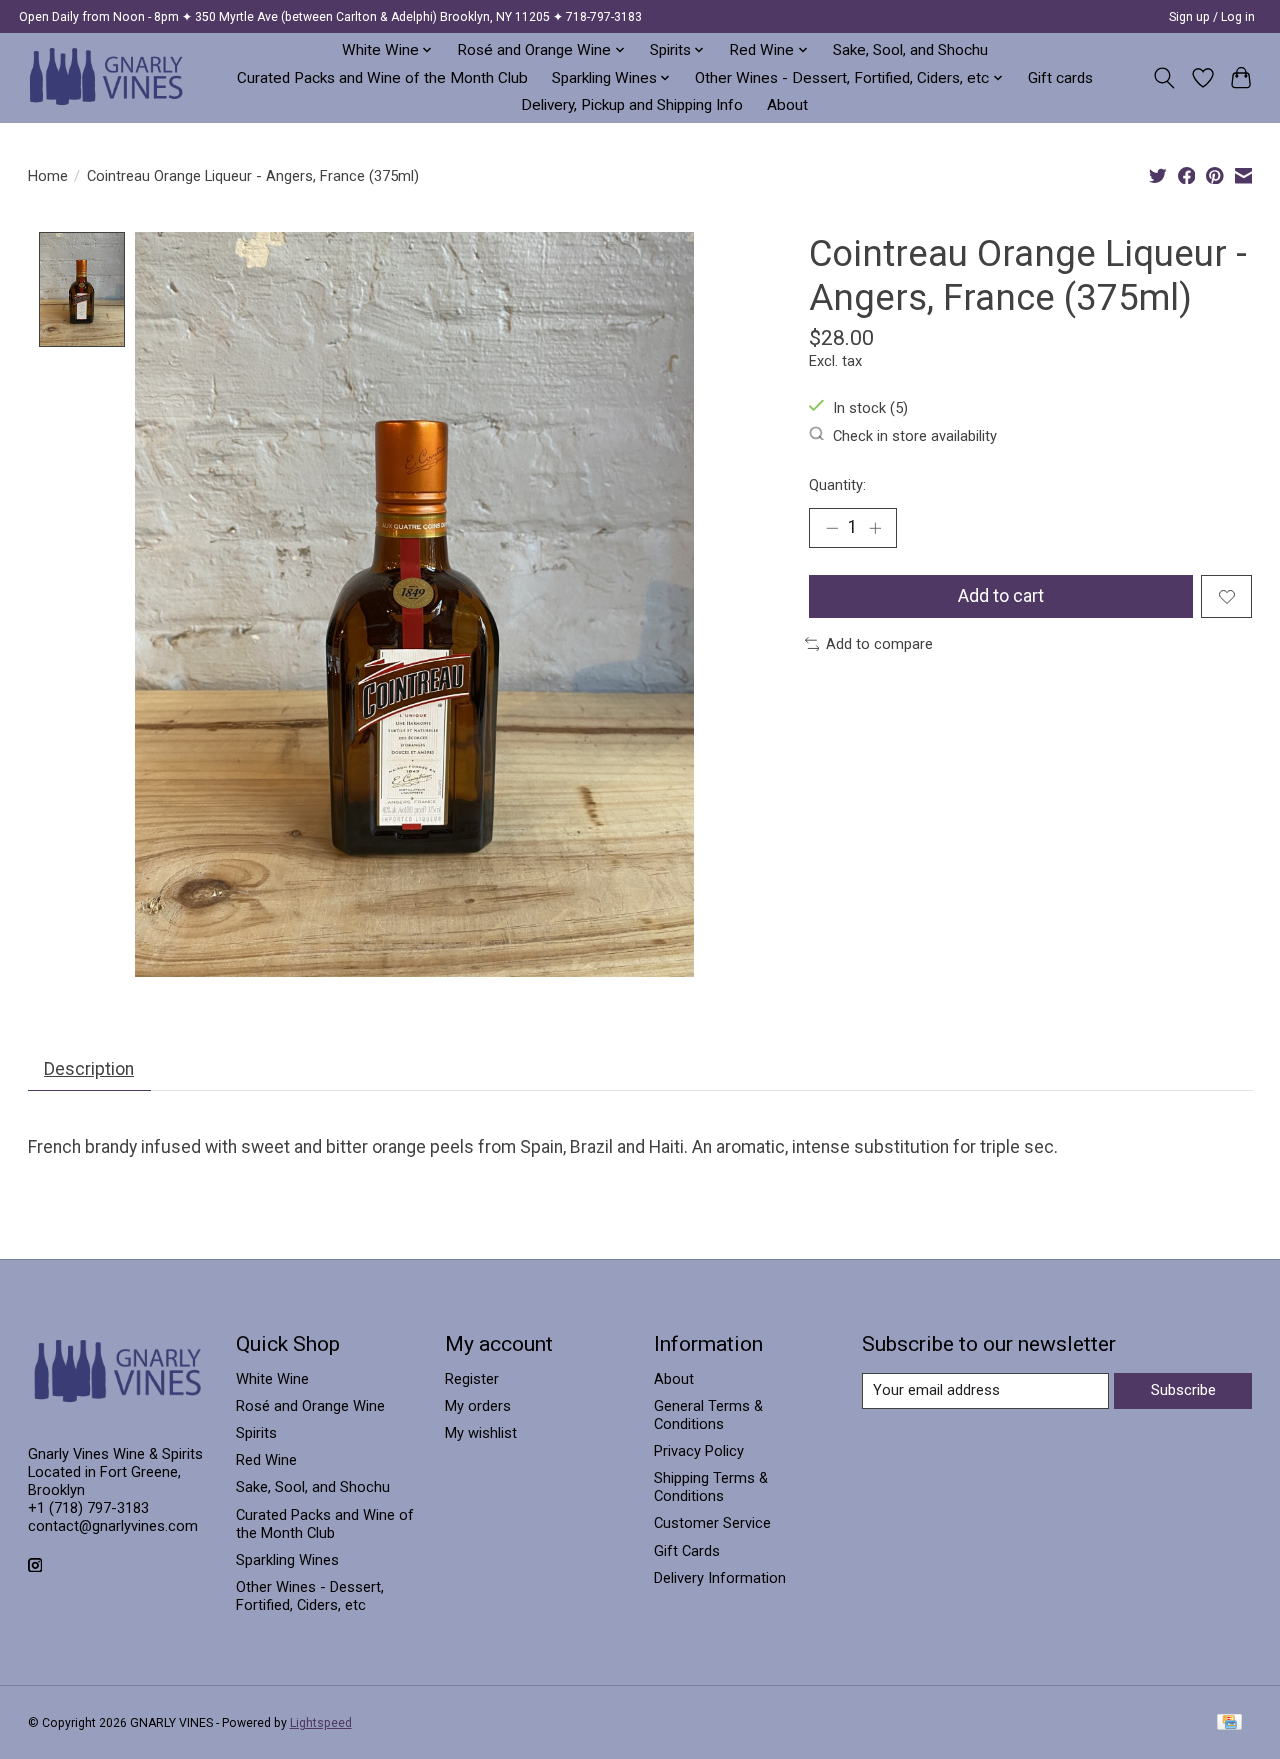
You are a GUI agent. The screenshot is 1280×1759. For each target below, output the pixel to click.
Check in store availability (915, 435)
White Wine (272, 1379)
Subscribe (1183, 1390)
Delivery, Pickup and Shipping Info (632, 105)
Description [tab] (89, 1069)
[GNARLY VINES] (107, 77)
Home (48, 176)
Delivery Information (720, 1578)
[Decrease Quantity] (832, 528)
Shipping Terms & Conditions (711, 1487)
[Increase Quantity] (875, 528)
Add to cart (1001, 596)
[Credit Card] (1229, 1723)
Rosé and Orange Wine (310, 1406)
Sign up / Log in (1212, 17)
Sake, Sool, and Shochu (910, 50)
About (787, 105)
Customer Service (712, 1523)
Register (472, 1379)
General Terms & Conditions (708, 1415)
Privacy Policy (699, 1451)
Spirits (256, 1433)
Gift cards (1060, 78)
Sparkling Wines (287, 1560)
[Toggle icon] (1163, 78)
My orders (478, 1406)
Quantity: (837, 485)
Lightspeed (321, 1723)
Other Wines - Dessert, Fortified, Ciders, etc (310, 1596)
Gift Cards (687, 1551)
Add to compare (879, 644)
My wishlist (481, 1433)
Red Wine (266, 1460)
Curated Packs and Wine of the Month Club (382, 78)
